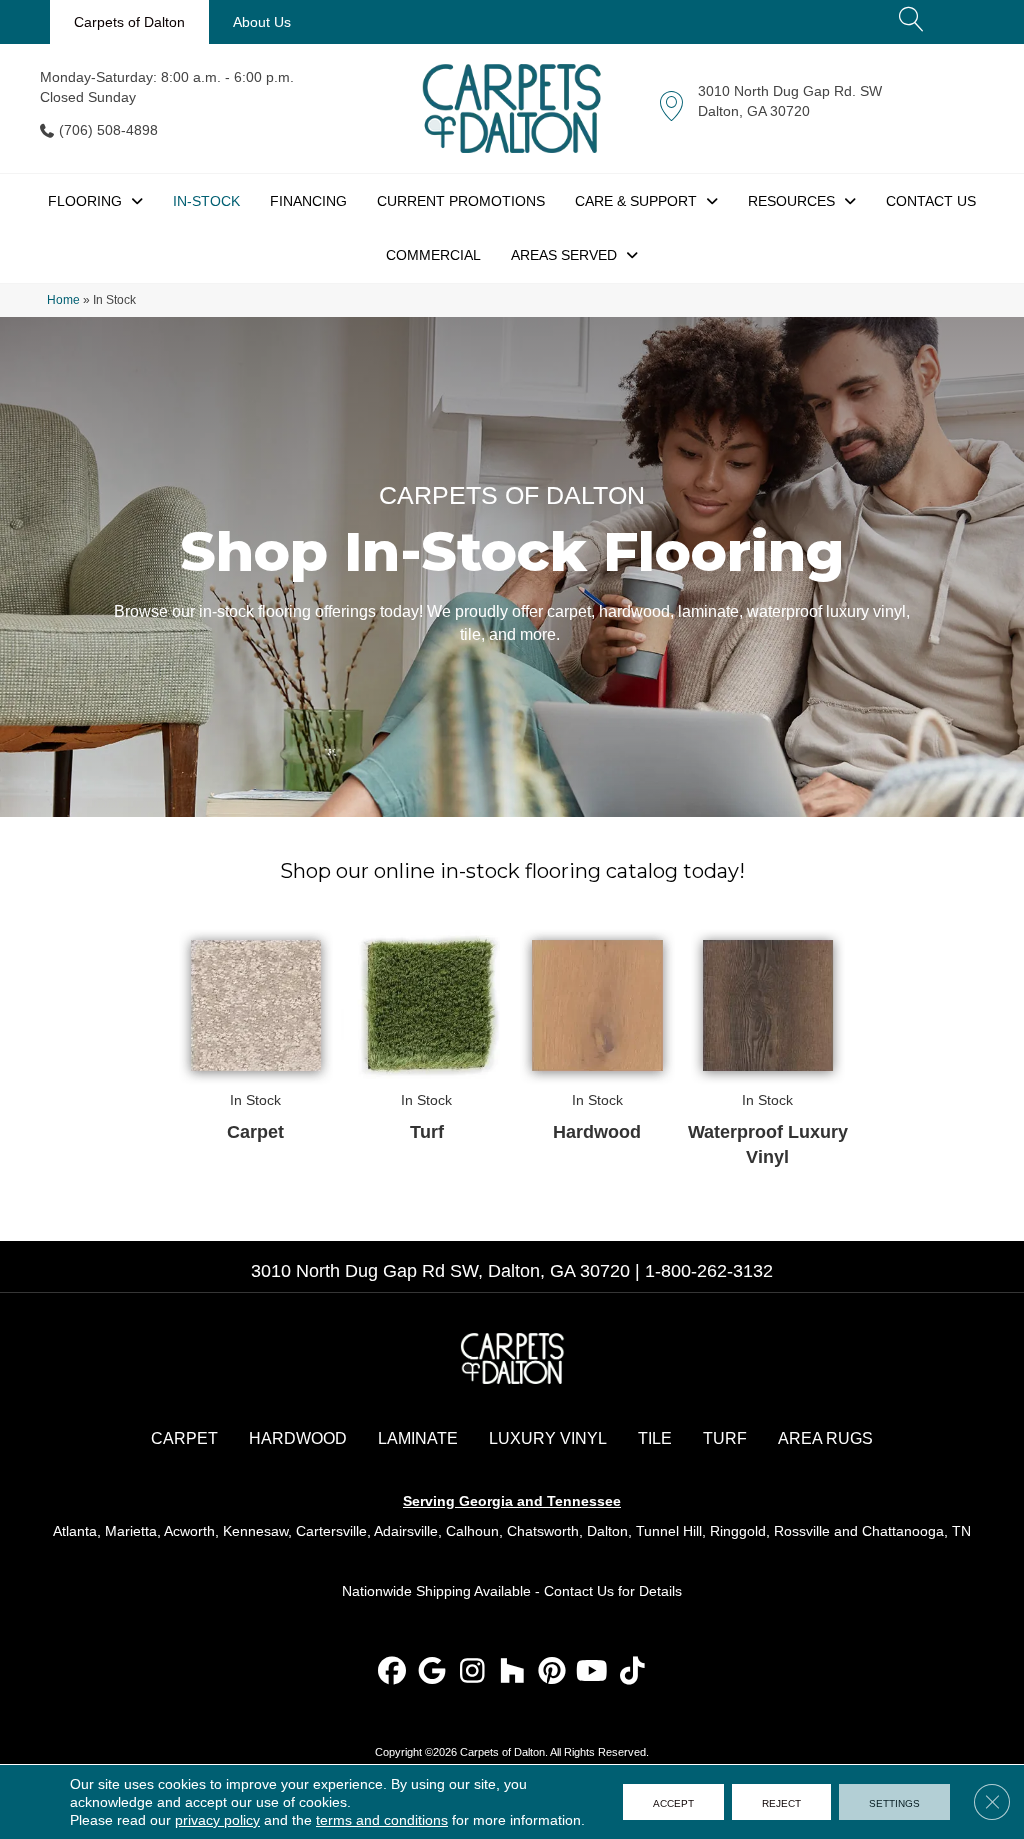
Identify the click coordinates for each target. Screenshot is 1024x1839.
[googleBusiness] (432, 1672)
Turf (725, 1438)
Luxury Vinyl (548, 1438)
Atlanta (75, 1531)
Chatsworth (543, 1531)
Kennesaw (255, 1531)
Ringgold (738, 1531)
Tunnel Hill (669, 1531)
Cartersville (331, 1531)
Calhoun (472, 1531)
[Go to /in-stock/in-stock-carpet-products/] (256, 1035)
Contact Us (579, 1591)
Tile (655, 1438)
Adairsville (406, 1531)
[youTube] (592, 1672)
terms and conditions (382, 1820)
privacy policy (217, 1820)
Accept (673, 1802)
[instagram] (472, 1672)
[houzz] (512, 1672)
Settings (894, 1802)
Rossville (802, 1531)
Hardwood (298, 1438)
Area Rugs (825, 1438)
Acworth (189, 1531)
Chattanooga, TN (916, 1531)
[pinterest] (552, 1672)
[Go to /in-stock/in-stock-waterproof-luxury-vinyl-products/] (768, 1048)
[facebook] (392, 1672)
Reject (781, 1802)
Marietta (131, 1531)
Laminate (418, 1438)
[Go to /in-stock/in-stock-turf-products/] (426, 1035)
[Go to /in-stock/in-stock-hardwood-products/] (597, 1035)
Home (63, 300)
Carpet (184, 1438)
